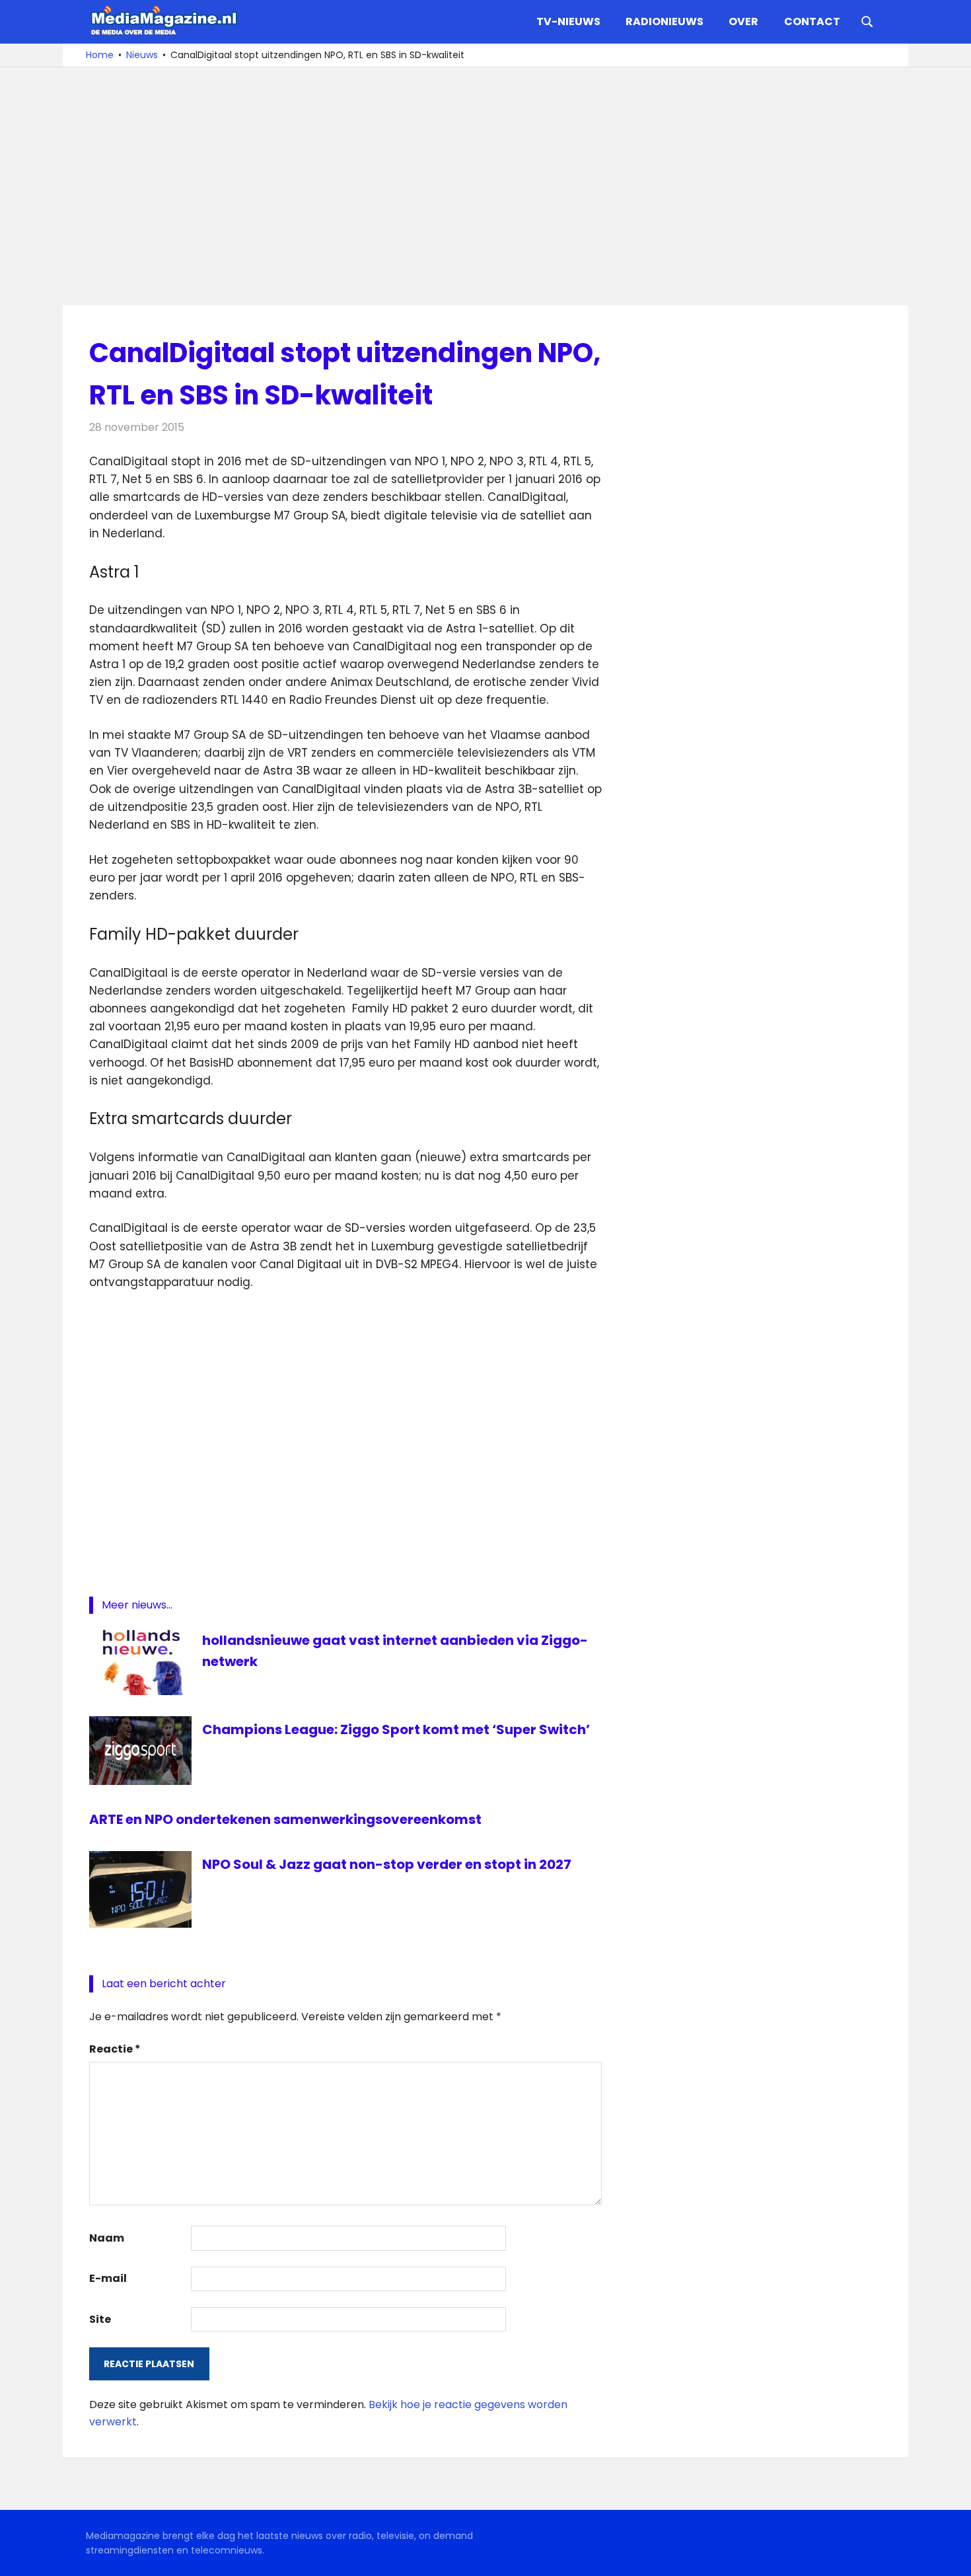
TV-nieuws (568, 21)
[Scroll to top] (951, 2556)
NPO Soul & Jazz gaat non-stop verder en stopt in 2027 (387, 1864)
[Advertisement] (485, 186)
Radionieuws (665, 21)
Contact (812, 21)
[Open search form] (867, 20)
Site (100, 2319)
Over (743, 21)
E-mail (108, 2278)
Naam (107, 2238)
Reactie (115, 2049)
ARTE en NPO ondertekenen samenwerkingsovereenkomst (285, 1819)
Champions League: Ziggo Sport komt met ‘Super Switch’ (396, 1729)
